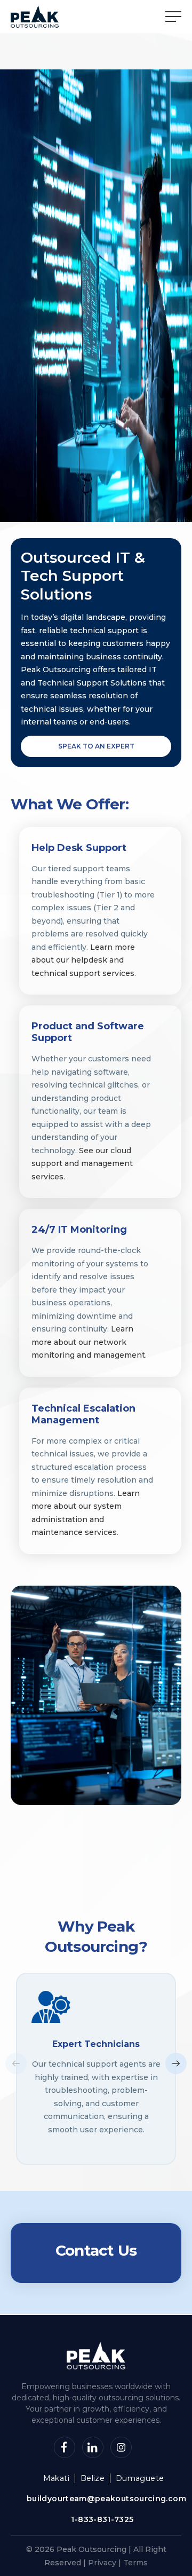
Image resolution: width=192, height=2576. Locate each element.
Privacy (102, 2563)
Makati (56, 2478)
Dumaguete (140, 2478)
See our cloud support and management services (82, 1164)
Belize (93, 2478)
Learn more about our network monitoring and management (88, 1342)
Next (176, 2063)
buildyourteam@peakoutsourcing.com (106, 2499)
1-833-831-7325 (102, 2520)
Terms (135, 2563)
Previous (16, 2063)
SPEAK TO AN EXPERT (96, 746)
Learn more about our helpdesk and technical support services (83, 960)
